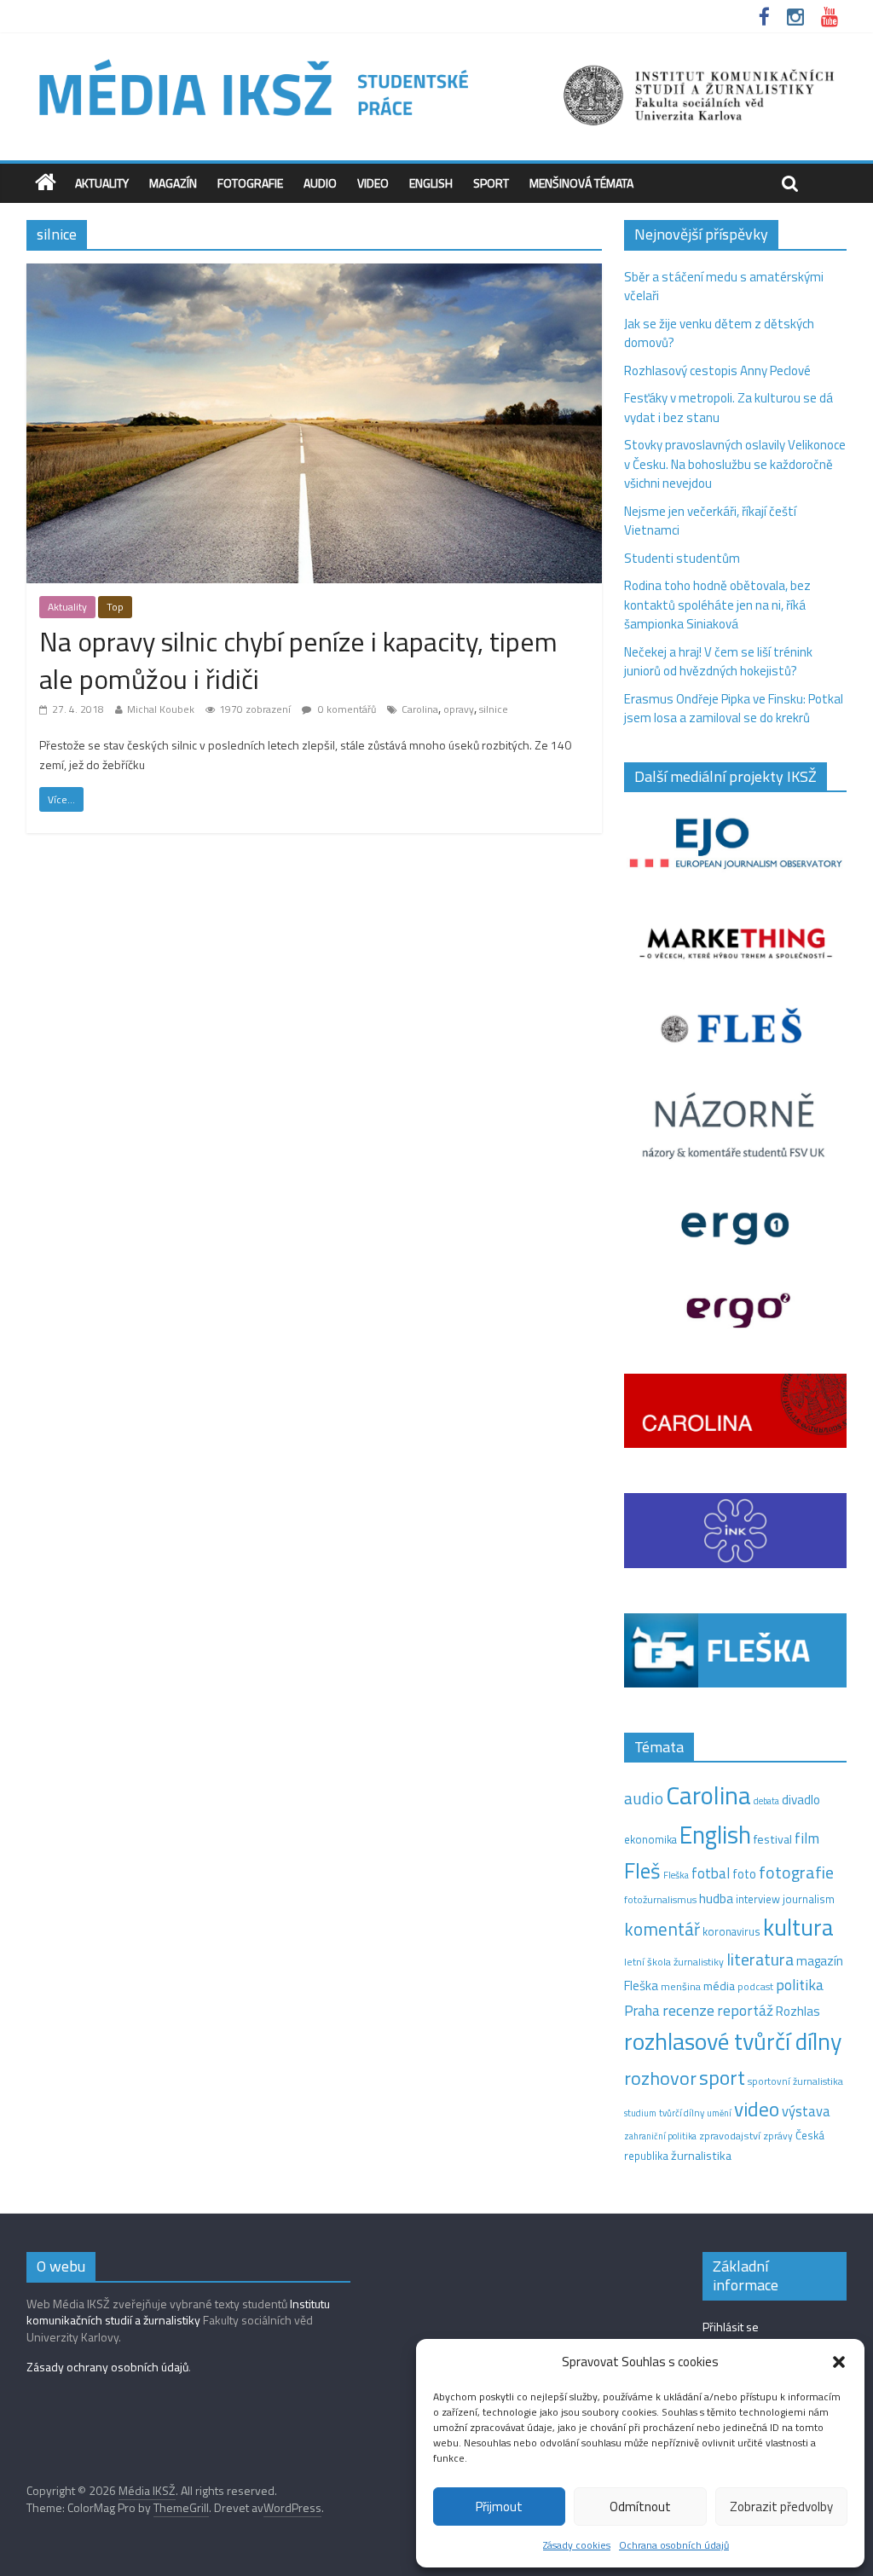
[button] (839, 2362)
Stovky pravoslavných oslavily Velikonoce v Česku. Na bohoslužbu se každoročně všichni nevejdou (735, 464)
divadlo (801, 1800)
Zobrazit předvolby (781, 2507)
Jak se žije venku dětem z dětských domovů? (719, 333)
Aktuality (102, 183)
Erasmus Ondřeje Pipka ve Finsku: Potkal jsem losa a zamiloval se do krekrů (734, 709)
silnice (494, 709)
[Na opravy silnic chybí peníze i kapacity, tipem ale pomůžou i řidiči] (314, 273)
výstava (806, 2111)
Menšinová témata (581, 183)
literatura (760, 1959)
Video (373, 183)
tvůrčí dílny (682, 2113)
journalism (809, 1899)
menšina (681, 1986)
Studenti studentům (682, 558)
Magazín (173, 183)
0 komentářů (346, 709)
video (757, 2109)
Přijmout (499, 2507)
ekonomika (650, 1839)
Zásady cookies (577, 2545)
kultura (798, 1927)
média (719, 1986)
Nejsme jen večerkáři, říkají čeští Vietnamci (710, 521)
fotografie (796, 1872)
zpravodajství (730, 2136)
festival (773, 1839)
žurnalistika (701, 2156)
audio (644, 1798)
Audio (320, 183)
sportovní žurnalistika (795, 2081)
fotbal (711, 1873)
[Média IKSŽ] (436, 59)
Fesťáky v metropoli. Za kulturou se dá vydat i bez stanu (728, 408)
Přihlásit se (731, 2327)
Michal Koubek (161, 709)
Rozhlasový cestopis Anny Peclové (717, 370)
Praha (642, 2011)
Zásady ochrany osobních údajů (107, 2367)
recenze (688, 2010)
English (431, 183)
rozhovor (660, 2078)
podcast (755, 1987)
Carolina (420, 709)
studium (640, 2113)
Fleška (676, 1875)
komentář (662, 1929)
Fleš (642, 1871)
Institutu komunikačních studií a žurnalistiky (178, 2312)
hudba (716, 1898)
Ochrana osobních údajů (674, 2545)
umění (719, 2113)
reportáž (745, 2010)
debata (766, 1801)
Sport (491, 183)
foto (744, 1874)
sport (722, 2077)
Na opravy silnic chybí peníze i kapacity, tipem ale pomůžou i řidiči (298, 660)
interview (758, 1899)
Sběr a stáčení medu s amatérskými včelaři (724, 287)
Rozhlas (798, 2011)
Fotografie (250, 183)
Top (115, 607)
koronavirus (731, 1931)
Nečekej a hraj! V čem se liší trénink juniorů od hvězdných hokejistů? (718, 662)
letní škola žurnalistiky (674, 1962)
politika (800, 1985)
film (807, 1838)
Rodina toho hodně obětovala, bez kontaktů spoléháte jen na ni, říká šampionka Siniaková (717, 605)
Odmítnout (640, 2507)
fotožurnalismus (660, 1899)
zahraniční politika (660, 2136)
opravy (459, 709)
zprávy (778, 2136)
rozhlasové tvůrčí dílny (733, 2041)
